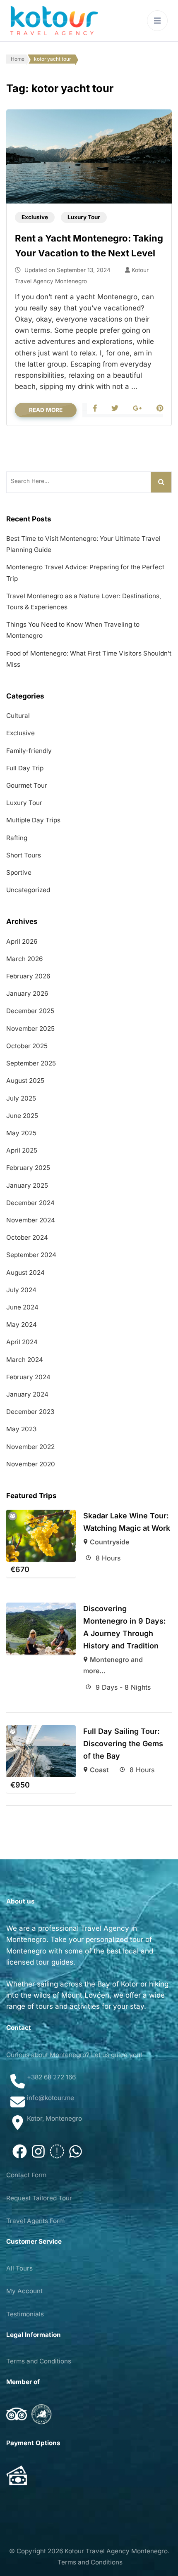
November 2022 (30, 1447)
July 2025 (21, 1098)
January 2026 (27, 993)
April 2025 (22, 1150)
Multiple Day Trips (33, 820)
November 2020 (31, 1464)
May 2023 (21, 1429)
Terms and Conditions (39, 2361)
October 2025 (27, 1046)
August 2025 (25, 1081)
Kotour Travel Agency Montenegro (116, 2551)
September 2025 (31, 1063)
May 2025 (21, 1133)
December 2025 (30, 1011)
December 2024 (30, 1203)
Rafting (17, 838)
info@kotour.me (51, 2098)
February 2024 (28, 1377)
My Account (24, 2291)
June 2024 (22, 1307)
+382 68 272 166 (51, 2077)
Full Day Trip (25, 768)
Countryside (109, 1542)
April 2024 (22, 1342)
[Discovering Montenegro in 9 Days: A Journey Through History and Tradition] (41, 1629)
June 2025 (22, 1116)
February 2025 (28, 1168)
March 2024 (25, 1360)
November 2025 (30, 1029)
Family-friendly (29, 751)
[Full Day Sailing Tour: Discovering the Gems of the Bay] (41, 1751)
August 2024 (25, 1273)
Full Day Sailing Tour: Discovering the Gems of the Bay (123, 1744)
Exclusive (35, 217)
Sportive (19, 872)
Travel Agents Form (35, 2221)
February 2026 (28, 976)
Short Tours (24, 855)
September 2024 (31, 1255)
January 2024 (27, 1394)
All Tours (19, 2268)
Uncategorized (28, 890)
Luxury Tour (84, 217)
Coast (99, 1770)
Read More (46, 410)
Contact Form (26, 2175)
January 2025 (27, 1185)
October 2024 (27, 1237)
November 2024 (31, 1220)
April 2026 (22, 941)
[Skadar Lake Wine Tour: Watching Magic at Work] (41, 1536)
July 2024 (21, 1290)
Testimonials (25, 2314)
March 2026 (24, 959)
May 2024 (22, 1325)
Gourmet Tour (27, 785)
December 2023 (30, 1412)
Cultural (18, 716)
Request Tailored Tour (39, 2198)
